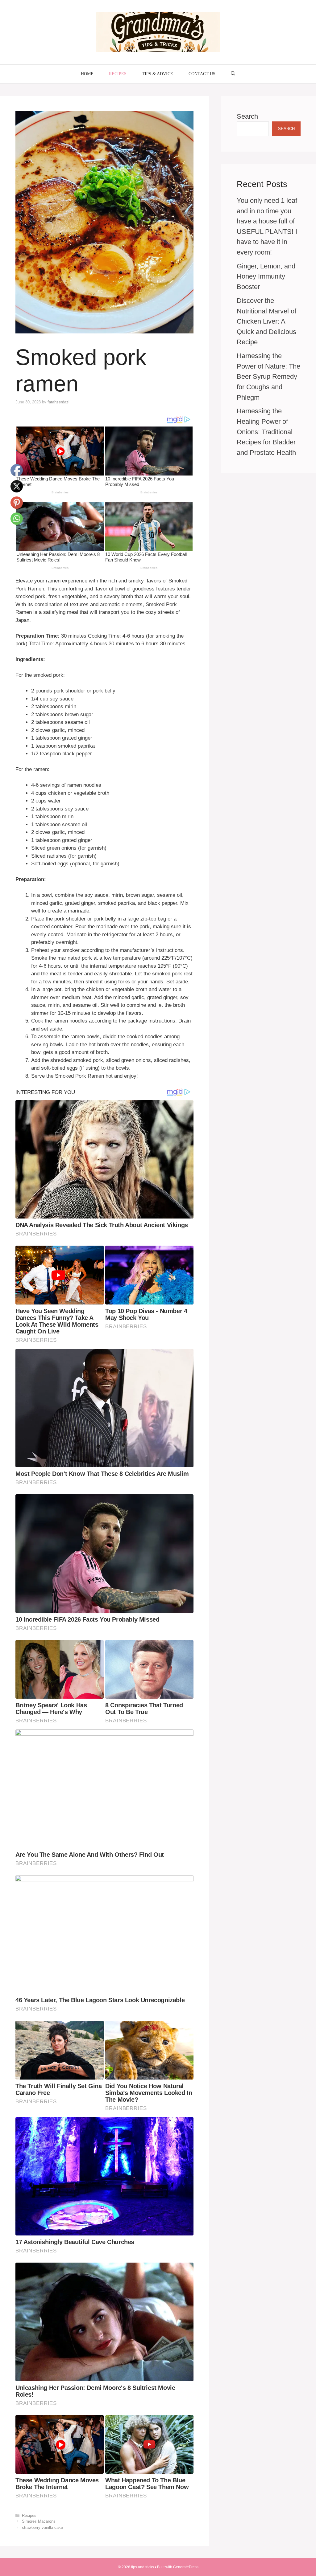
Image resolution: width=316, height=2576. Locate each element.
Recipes (118, 74)
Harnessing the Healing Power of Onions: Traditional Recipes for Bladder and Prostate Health (266, 432)
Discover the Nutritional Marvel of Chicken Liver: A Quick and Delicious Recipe (266, 321)
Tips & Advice (158, 74)
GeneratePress (186, 2567)
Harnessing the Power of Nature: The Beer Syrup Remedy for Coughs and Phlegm (268, 376)
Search (247, 116)
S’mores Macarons (39, 2521)
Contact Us (202, 74)
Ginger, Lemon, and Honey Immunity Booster (266, 276)
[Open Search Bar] (233, 74)
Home (87, 74)
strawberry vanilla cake (42, 2527)
